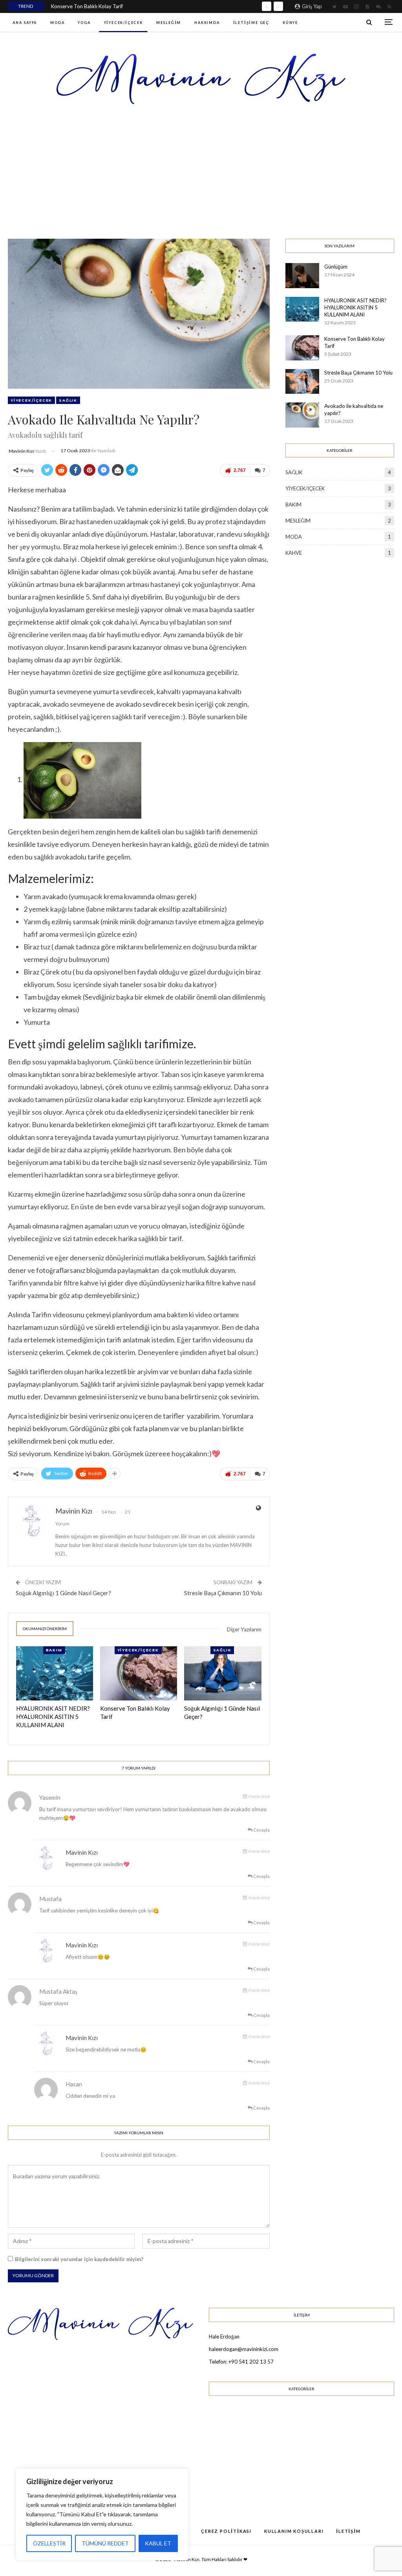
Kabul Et (158, 2543)
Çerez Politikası (226, 2531)
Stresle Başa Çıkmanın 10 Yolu (223, 1593)
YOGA (84, 23)
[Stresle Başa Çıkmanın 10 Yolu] (302, 382)
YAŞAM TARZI (237, 2481)
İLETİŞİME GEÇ (251, 23)
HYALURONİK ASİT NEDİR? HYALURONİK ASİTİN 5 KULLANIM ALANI (355, 307)
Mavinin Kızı (82, 1852)
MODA (57, 23)
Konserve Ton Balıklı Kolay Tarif (87, 6)
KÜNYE (290, 23)
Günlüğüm (336, 267)
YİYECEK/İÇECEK (123, 23)
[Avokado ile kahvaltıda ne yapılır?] (302, 415)
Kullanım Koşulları (294, 2531)
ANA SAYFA (25, 23)
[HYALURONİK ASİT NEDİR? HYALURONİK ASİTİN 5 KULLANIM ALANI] (55, 1673)
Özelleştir (49, 2543)
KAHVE (294, 553)
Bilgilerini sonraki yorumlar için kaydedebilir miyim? (79, 2259)
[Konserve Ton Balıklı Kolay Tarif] (139, 1673)
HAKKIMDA (207, 23)
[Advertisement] (201, 171)
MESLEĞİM (169, 23)
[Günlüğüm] (302, 276)
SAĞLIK (68, 400)
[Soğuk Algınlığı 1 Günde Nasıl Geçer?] (223, 1673)
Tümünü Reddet (105, 2543)
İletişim (348, 2531)
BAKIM (54, 1650)
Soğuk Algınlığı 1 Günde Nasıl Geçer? (63, 1593)
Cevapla (261, 1830)
